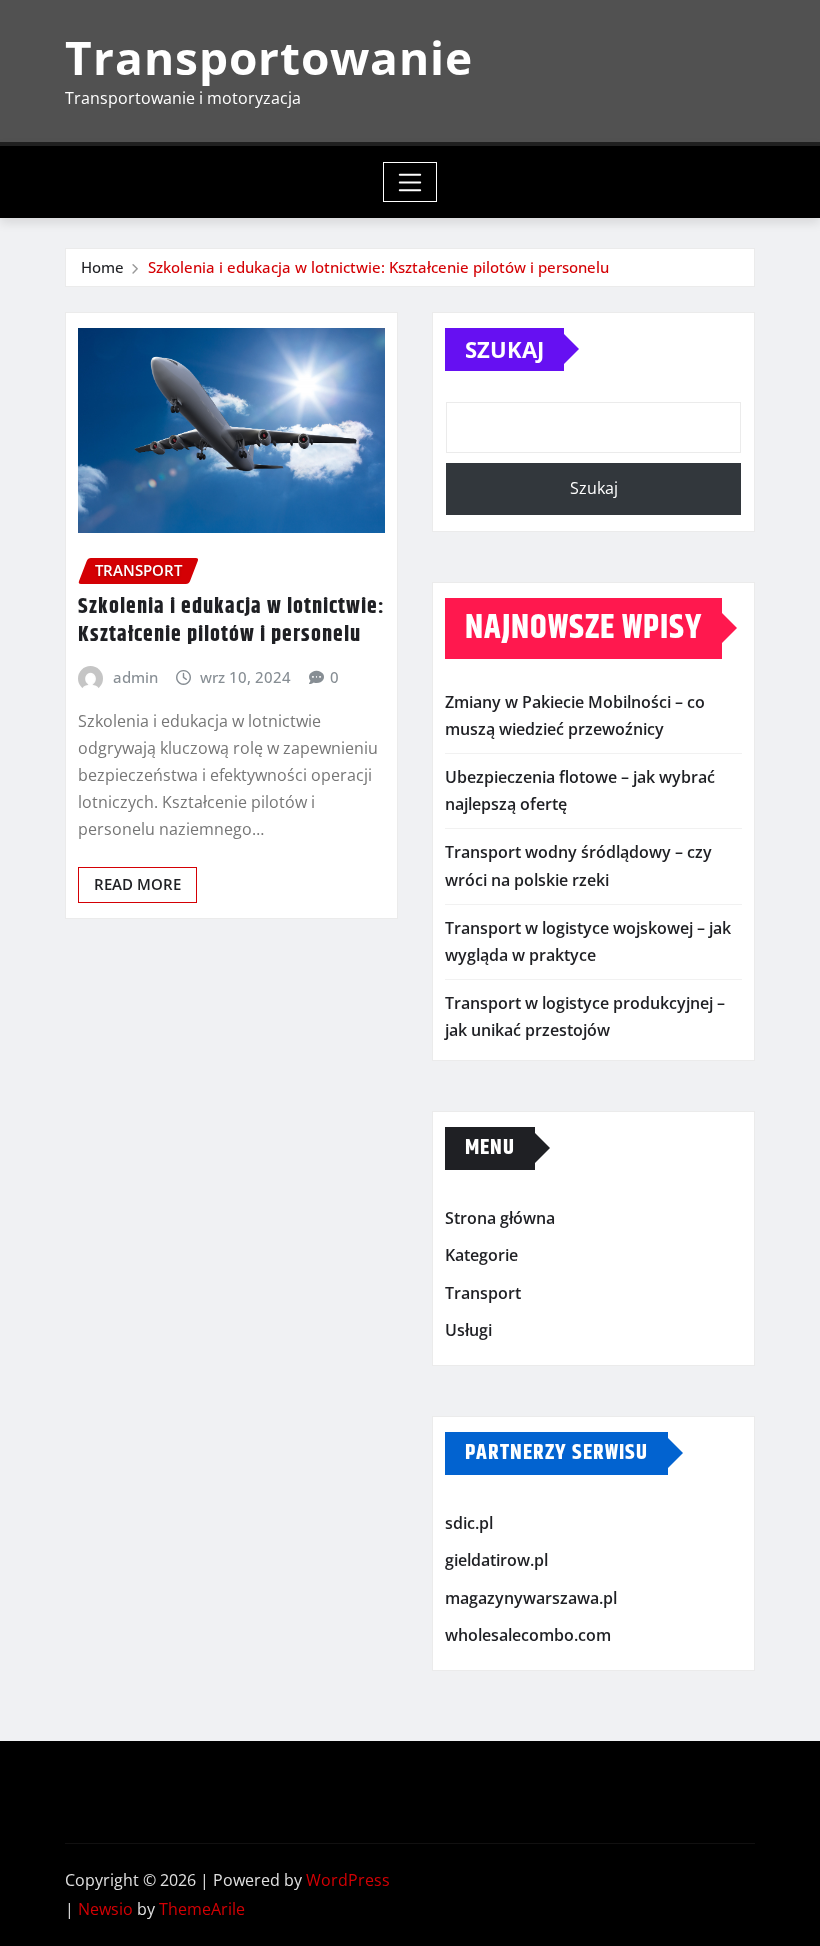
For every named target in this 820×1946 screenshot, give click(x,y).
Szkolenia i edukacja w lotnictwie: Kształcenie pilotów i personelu (378, 267)
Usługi (468, 1330)
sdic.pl (469, 1523)
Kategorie (481, 1255)
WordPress (348, 1880)
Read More (137, 884)
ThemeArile (202, 1909)
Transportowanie (269, 57)
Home (102, 267)
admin (135, 677)
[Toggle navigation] (410, 182)
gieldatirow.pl (496, 1561)
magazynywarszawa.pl (531, 1598)
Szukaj (504, 349)
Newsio (105, 1909)
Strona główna (500, 1218)
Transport (483, 1293)
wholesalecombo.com (528, 1636)
